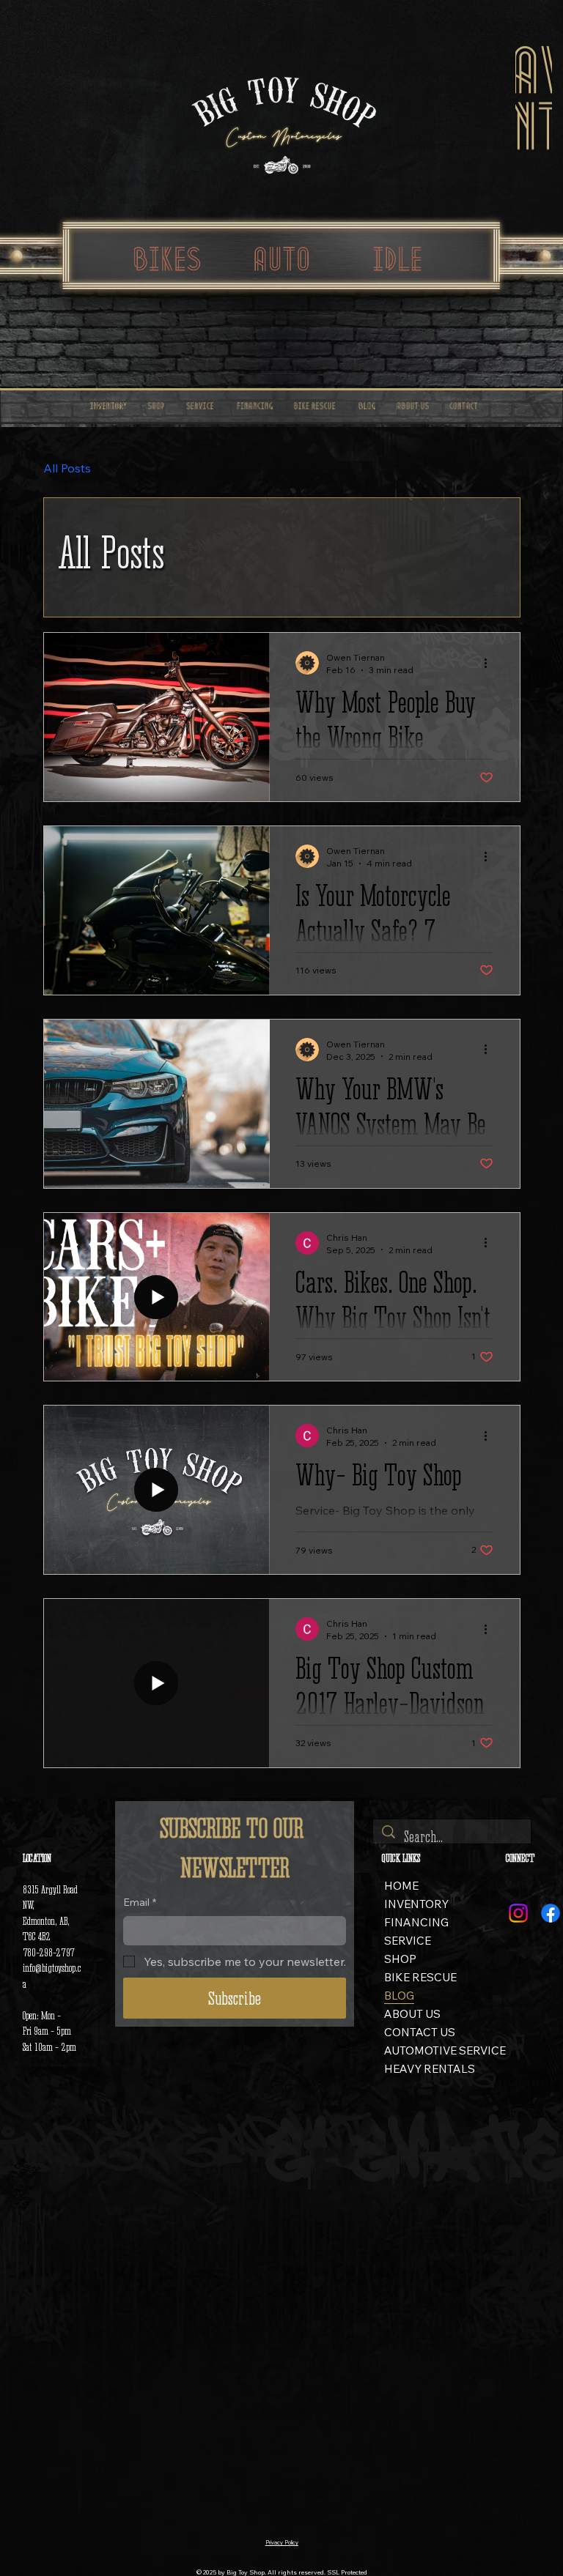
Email (140, 1902)
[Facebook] (551, 1913)
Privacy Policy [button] (282, 2543)
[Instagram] (518, 1913)
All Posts (67, 468)
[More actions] (491, 663)
